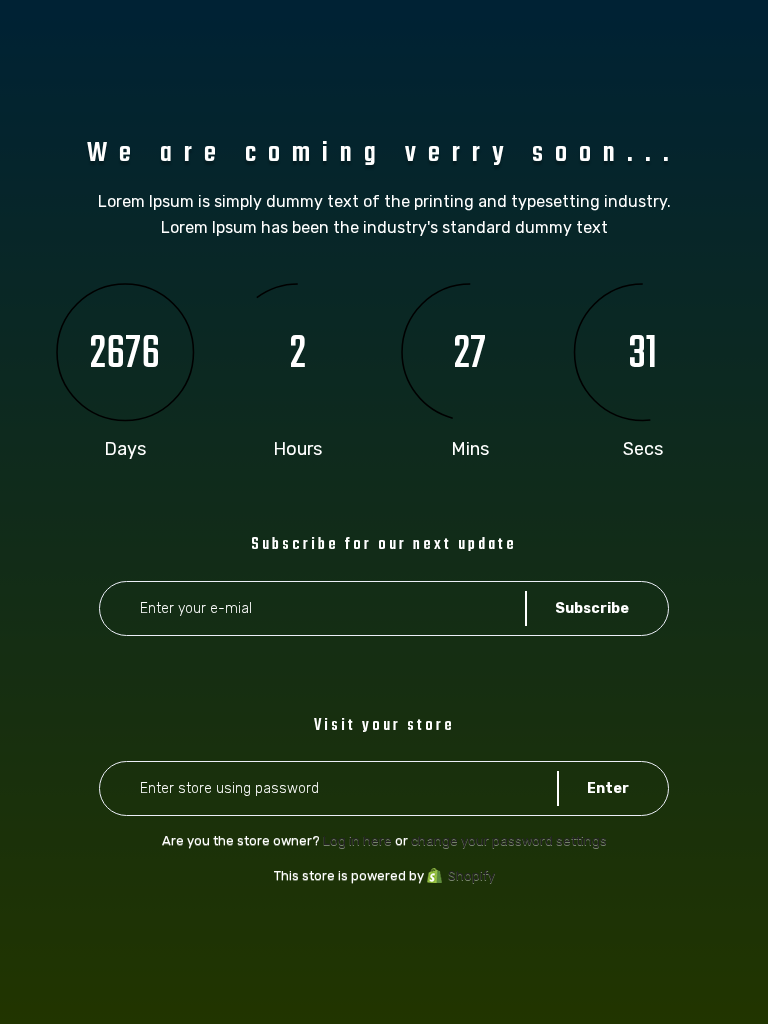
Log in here (357, 840)
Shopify (471, 875)
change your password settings (509, 840)
